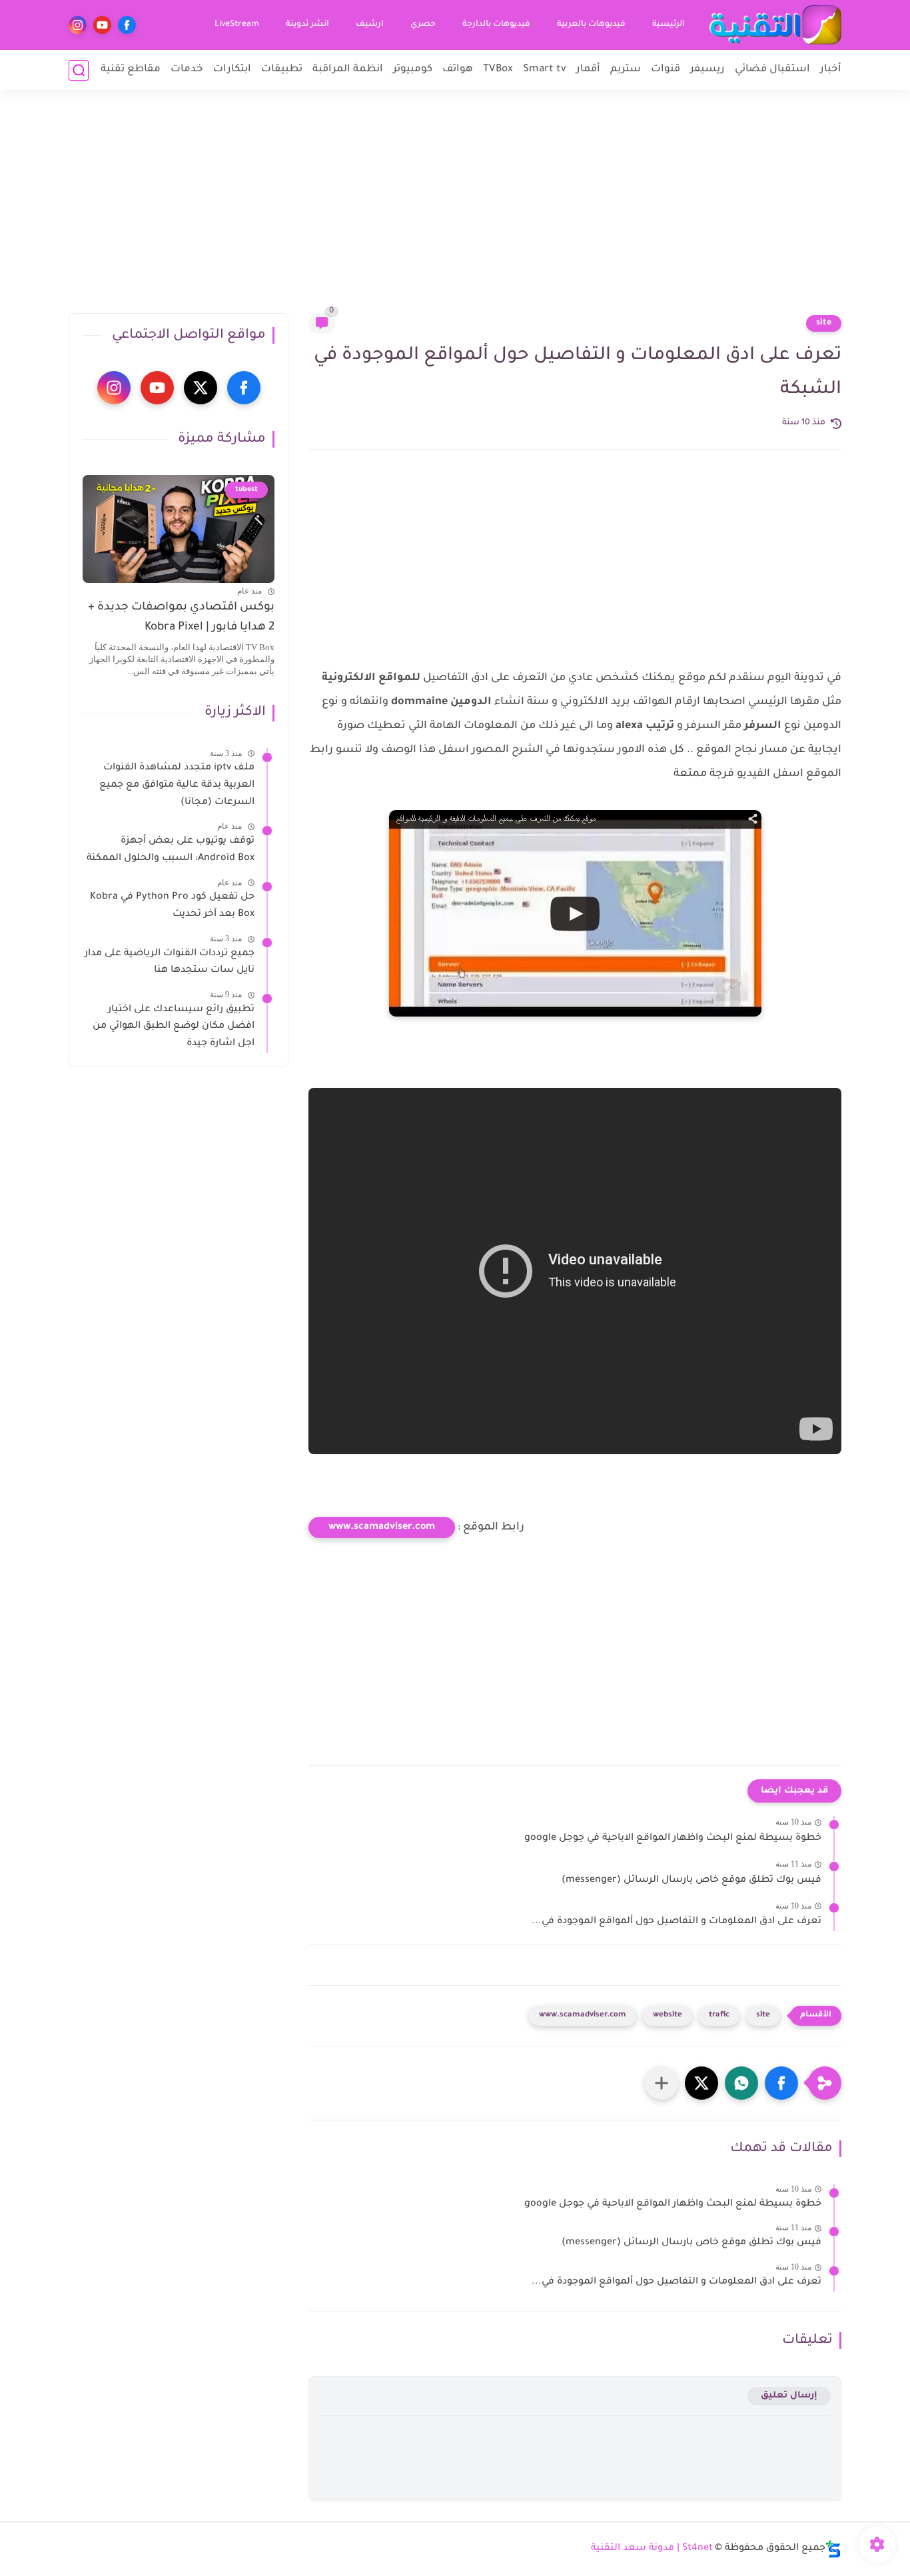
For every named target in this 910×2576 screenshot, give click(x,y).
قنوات (666, 70)
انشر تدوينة (307, 25)
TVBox (498, 70)
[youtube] (102, 25)
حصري (423, 25)
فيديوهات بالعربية (591, 25)
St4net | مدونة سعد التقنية (652, 2549)
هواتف (458, 70)
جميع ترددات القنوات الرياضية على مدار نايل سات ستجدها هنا (170, 963)
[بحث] (79, 70)
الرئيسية (669, 25)
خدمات (187, 70)
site (824, 323)
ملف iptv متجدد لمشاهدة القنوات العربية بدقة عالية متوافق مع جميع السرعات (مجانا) (177, 786)
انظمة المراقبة (348, 70)
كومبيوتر (413, 70)
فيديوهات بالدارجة (496, 25)
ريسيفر (707, 70)
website (668, 2015)
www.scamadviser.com (382, 1527)
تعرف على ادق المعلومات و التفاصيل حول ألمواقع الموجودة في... (677, 1922)
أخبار (831, 70)
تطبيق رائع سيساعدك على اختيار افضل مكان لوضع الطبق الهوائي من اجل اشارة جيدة (174, 1027)
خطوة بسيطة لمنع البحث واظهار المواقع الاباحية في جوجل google (673, 1839)
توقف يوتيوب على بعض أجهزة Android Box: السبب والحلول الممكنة (171, 851)
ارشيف (370, 25)
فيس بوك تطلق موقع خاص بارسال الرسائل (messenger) (691, 1881)
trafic (719, 2015)
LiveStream (237, 25)
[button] (781, 2083)
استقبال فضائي (772, 70)
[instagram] (78, 25)
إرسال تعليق (789, 2396)
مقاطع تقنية (131, 70)
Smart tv (545, 70)
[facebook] (127, 25)
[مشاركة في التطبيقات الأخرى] (662, 2083)
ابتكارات (232, 70)
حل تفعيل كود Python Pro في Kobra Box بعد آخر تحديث (172, 907)
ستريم (626, 70)
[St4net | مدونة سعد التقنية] (775, 25)
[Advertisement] (455, 210)
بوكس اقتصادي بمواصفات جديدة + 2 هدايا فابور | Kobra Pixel (181, 618)
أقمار (588, 70)
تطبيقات (282, 70)
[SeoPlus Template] (833, 2549)
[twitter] (201, 388)
